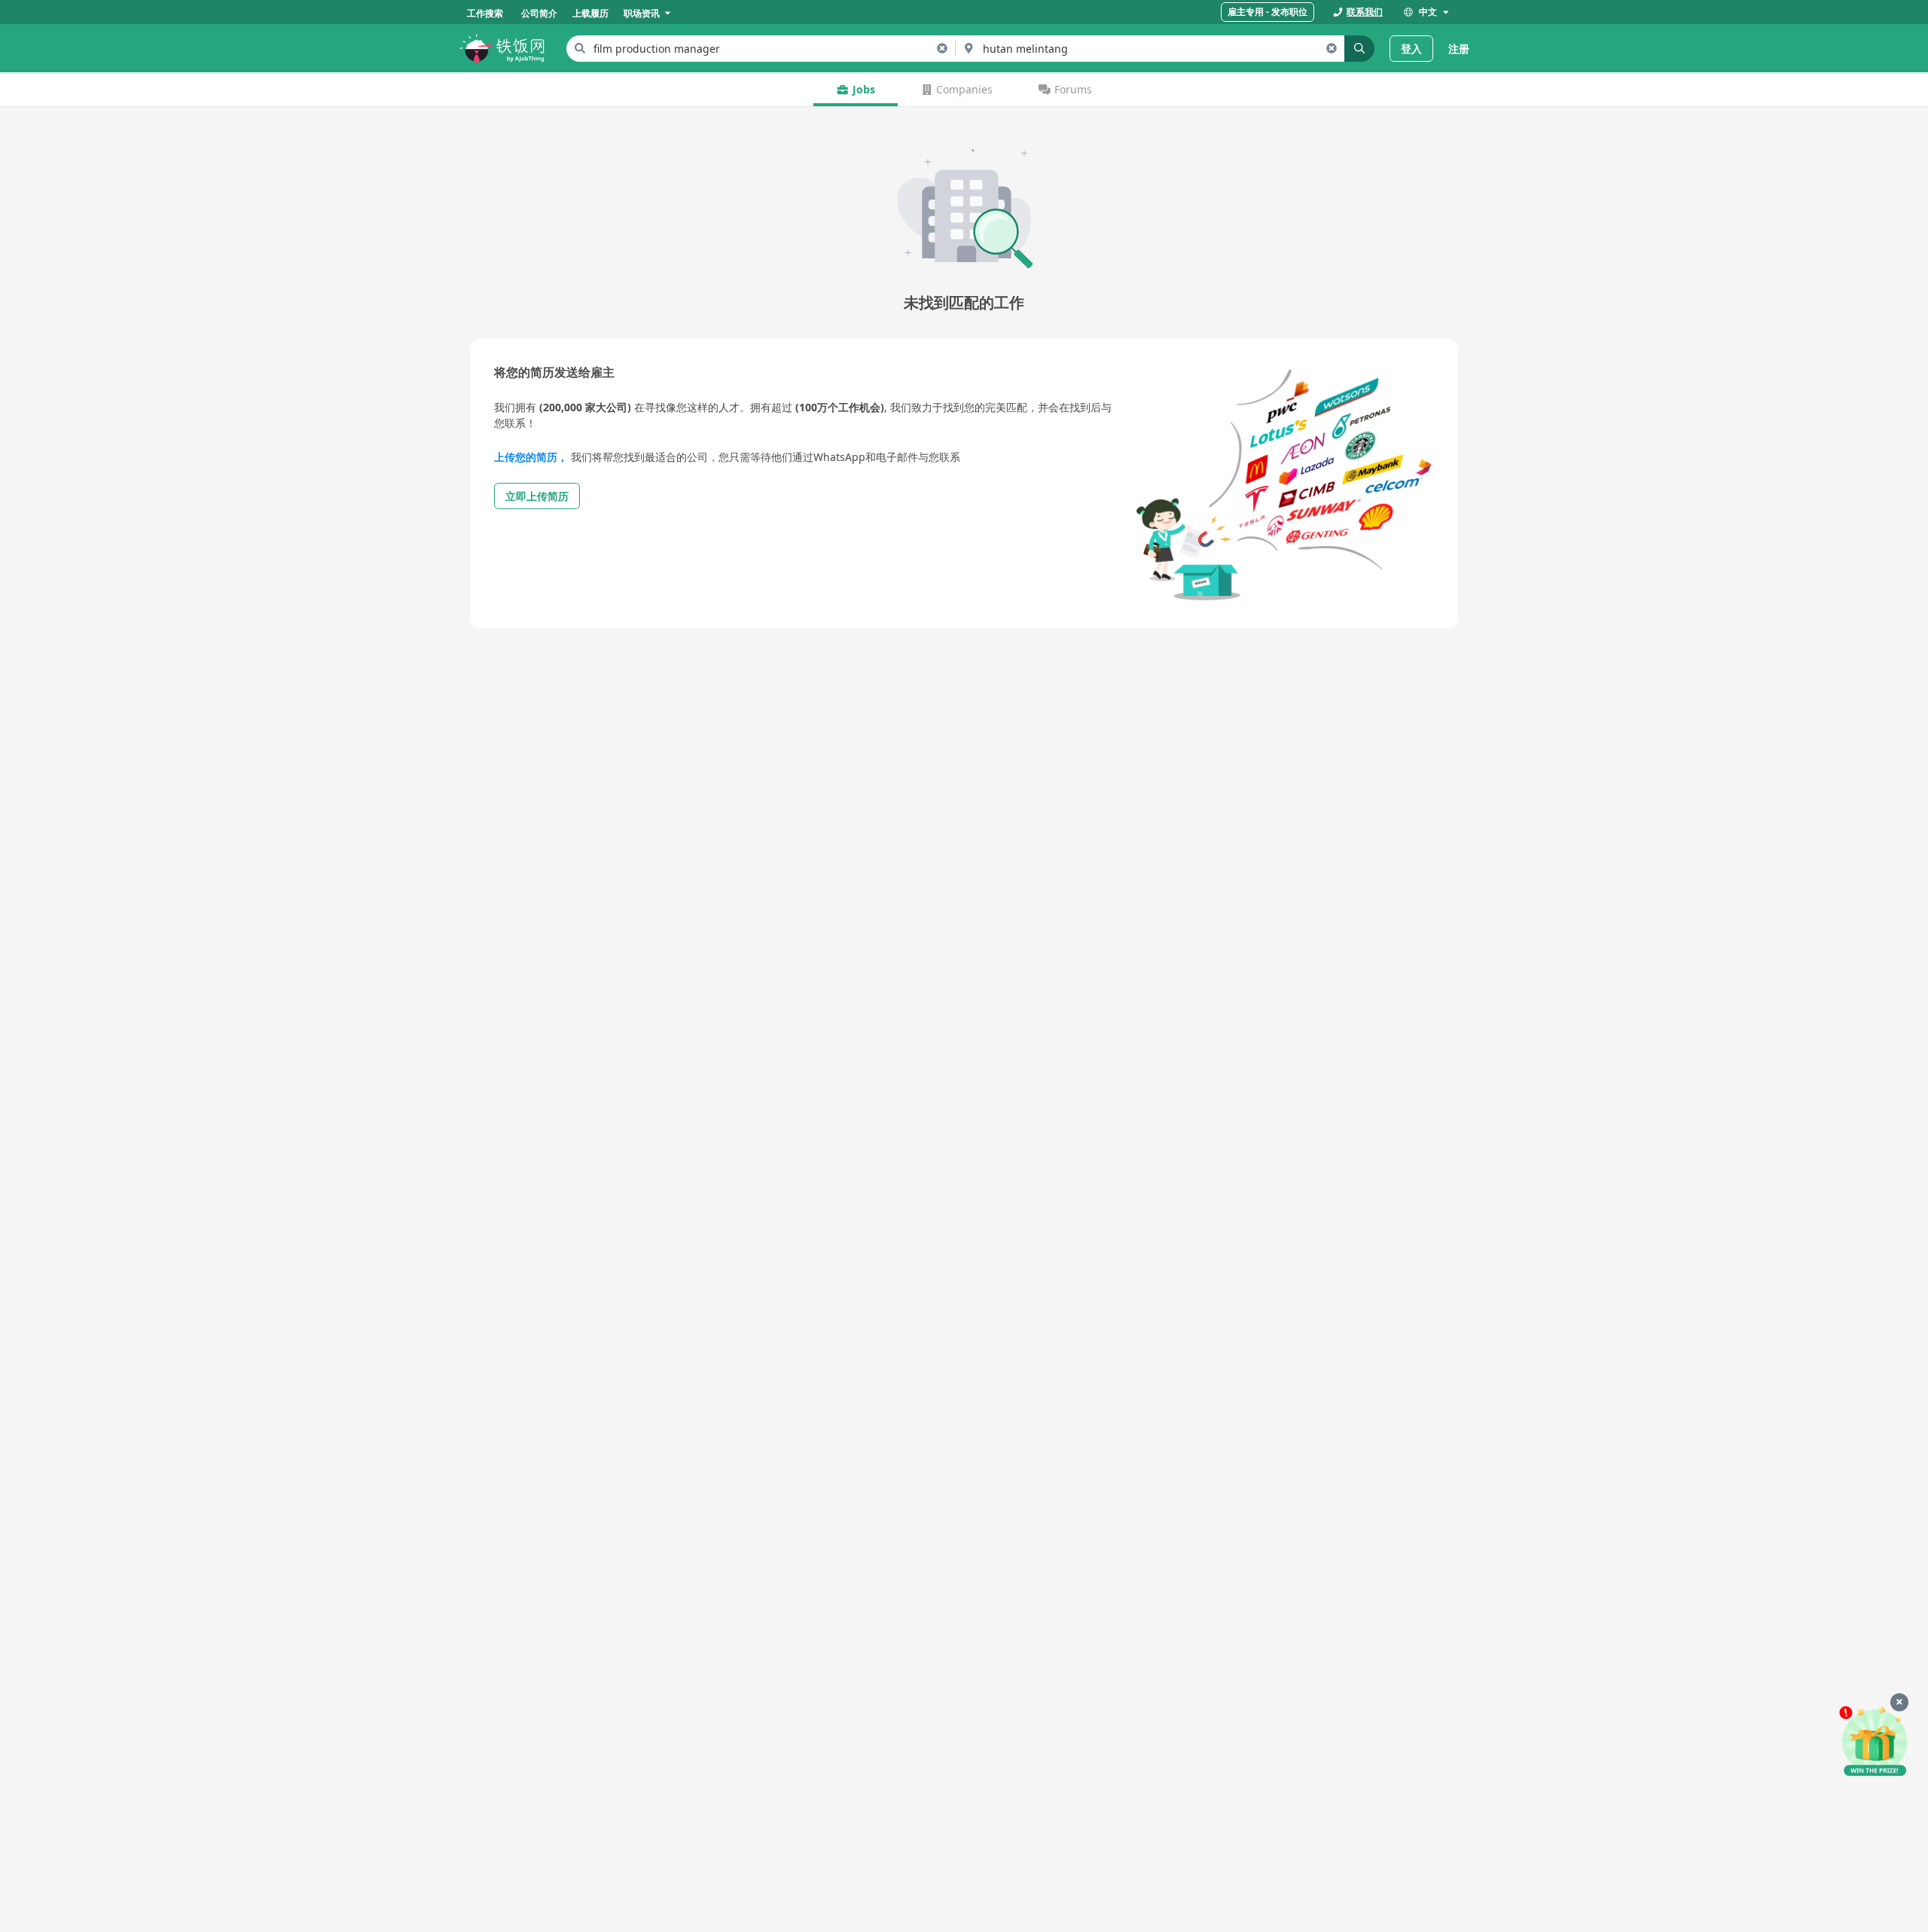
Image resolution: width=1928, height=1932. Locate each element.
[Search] (1359, 49)
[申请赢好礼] (1875, 1742)
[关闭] (1899, 1702)
